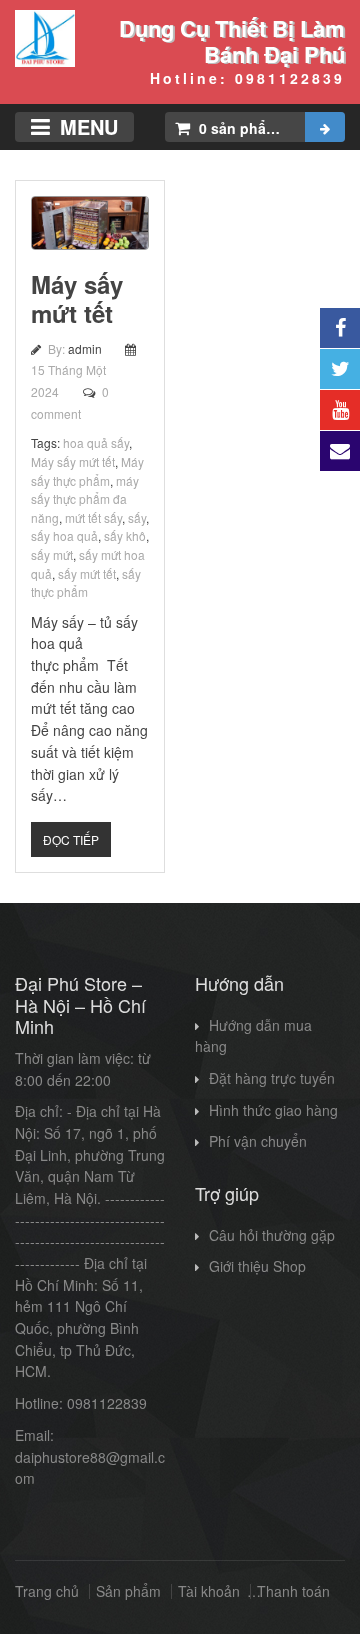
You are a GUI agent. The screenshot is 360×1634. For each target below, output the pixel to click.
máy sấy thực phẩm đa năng (85, 499)
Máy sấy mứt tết (77, 298)
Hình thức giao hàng (273, 1110)
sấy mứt (52, 554)
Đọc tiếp (71, 839)
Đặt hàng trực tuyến (272, 1078)
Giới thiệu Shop (257, 1266)
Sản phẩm (128, 1591)
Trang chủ (47, 1591)
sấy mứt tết (87, 573)
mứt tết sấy (93, 517)
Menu (89, 126)
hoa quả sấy (96, 442)
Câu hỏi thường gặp (272, 1235)
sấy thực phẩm (86, 583)
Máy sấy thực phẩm (87, 471)
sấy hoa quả (64, 535)
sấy (137, 517)
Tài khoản (209, 1591)
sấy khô (125, 535)
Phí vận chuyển (258, 1141)
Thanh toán (293, 1591)
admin (86, 348)
